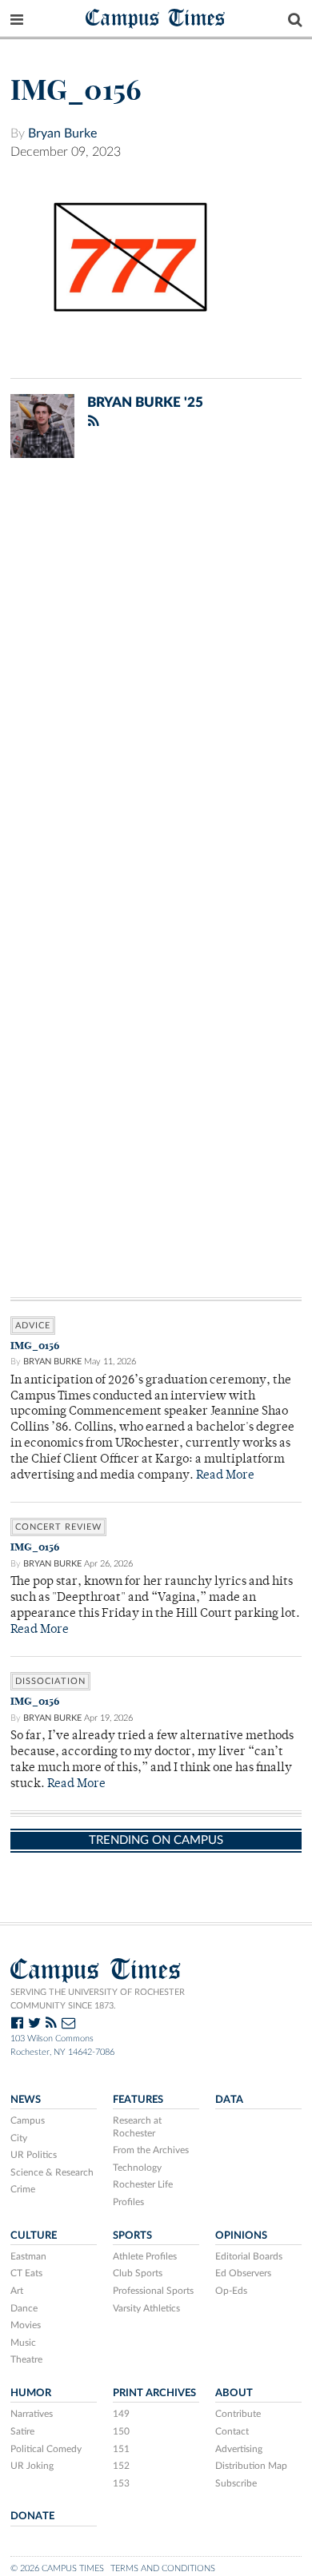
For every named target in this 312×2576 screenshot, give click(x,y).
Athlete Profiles (145, 2256)
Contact (232, 2431)
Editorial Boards (249, 2256)
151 (121, 2449)
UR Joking (32, 2466)
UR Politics (34, 2155)
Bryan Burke (62, 133)
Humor (31, 2393)
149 (121, 2414)
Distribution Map (251, 2466)
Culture (34, 2236)
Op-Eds (231, 2291)
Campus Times (156, 17)
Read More (225, 1476)
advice (33, 1326)
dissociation (50, 1681)
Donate (32, 2516)
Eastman (28, 2256)
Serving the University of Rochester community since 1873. (98, 1999)
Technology (137, 2168)
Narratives (32, 2414)
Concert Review (58, 1527)
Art (17, 2291)
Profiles (128, 2202)
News (26, 2100)
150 (121, 2431)
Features (138, 2100)
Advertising (239, 2449)
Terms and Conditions (163, 2568)
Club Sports (138, 2273)
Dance (24, 2308)
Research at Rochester (137, 2127)
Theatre (26, 2359)
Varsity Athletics (146, 2308)
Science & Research (52, 2172)
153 (121, 2483)
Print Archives (154, 2393)
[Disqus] (156, 679)
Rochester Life (143, 2184)
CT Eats (26, 2273)
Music (23, 2343)
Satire (22, 2431)
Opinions (241, 2236)
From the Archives (151, 2150)
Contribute (238, 2414)
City (19, 2138)
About (234, 2393)
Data (229, 2100)
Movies (26, 2325)
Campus (28, 2120)
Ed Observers (243, 2273)
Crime (23, 2189)
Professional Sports (153, 2291)
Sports (132, 2236)
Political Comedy (46, 2449)
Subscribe (236, 2483)
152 (121, 2466)
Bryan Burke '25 (145, 402)
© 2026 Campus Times (57, 2568)
